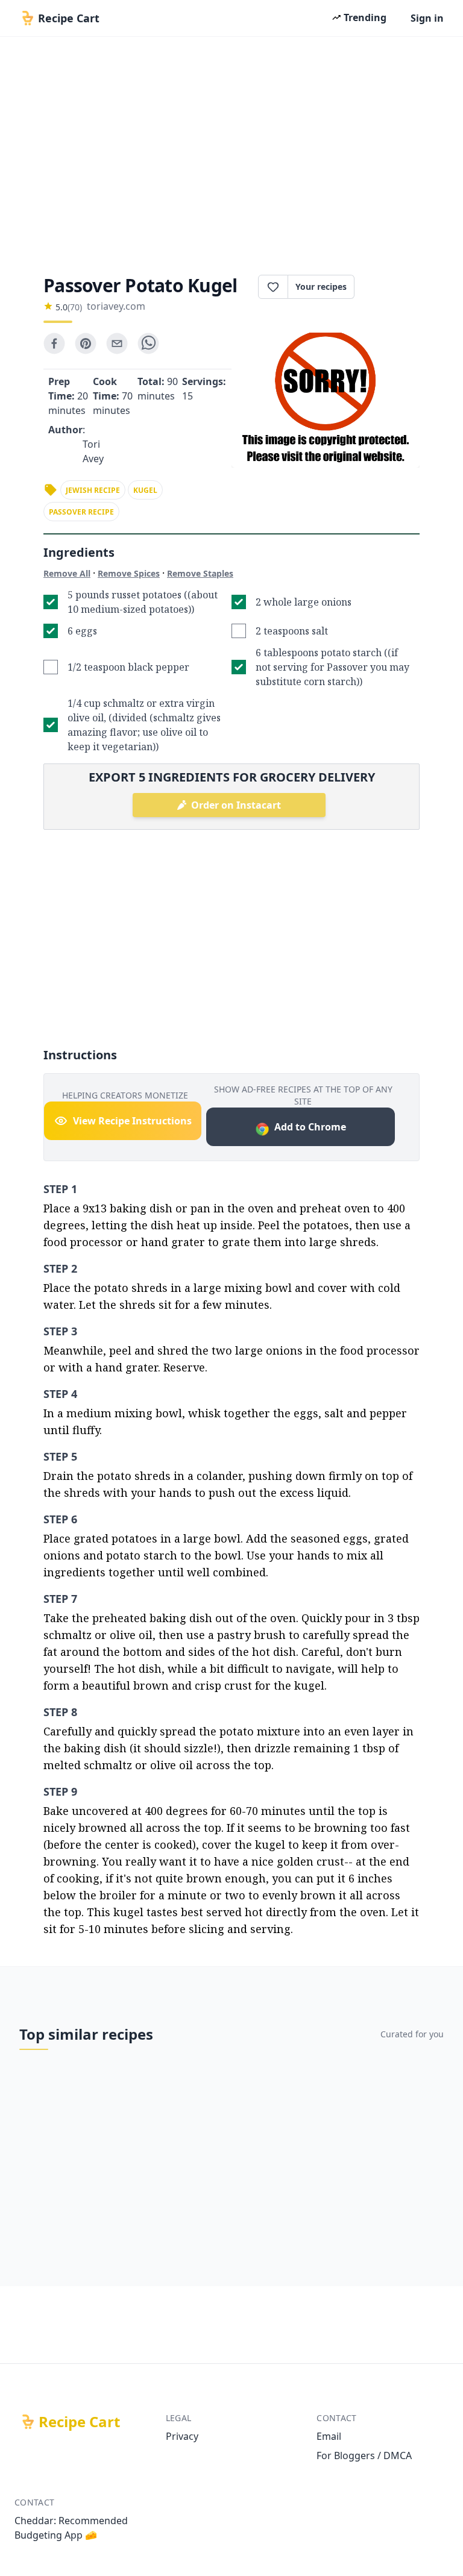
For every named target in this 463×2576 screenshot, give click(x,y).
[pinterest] (86, 343)
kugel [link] (145, 490)
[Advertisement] (231, 152)
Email (329, 2436)
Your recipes (321, 287)
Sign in (427, 18)
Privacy (182, 2436)
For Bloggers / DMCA (364, 2455)
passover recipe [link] (81, 512)
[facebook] (54, 343)
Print (393, 287)
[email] (117, 343)
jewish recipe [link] (93, 490)
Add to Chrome (310, 1127)
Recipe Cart (79, 2422)
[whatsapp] (148, 343)
